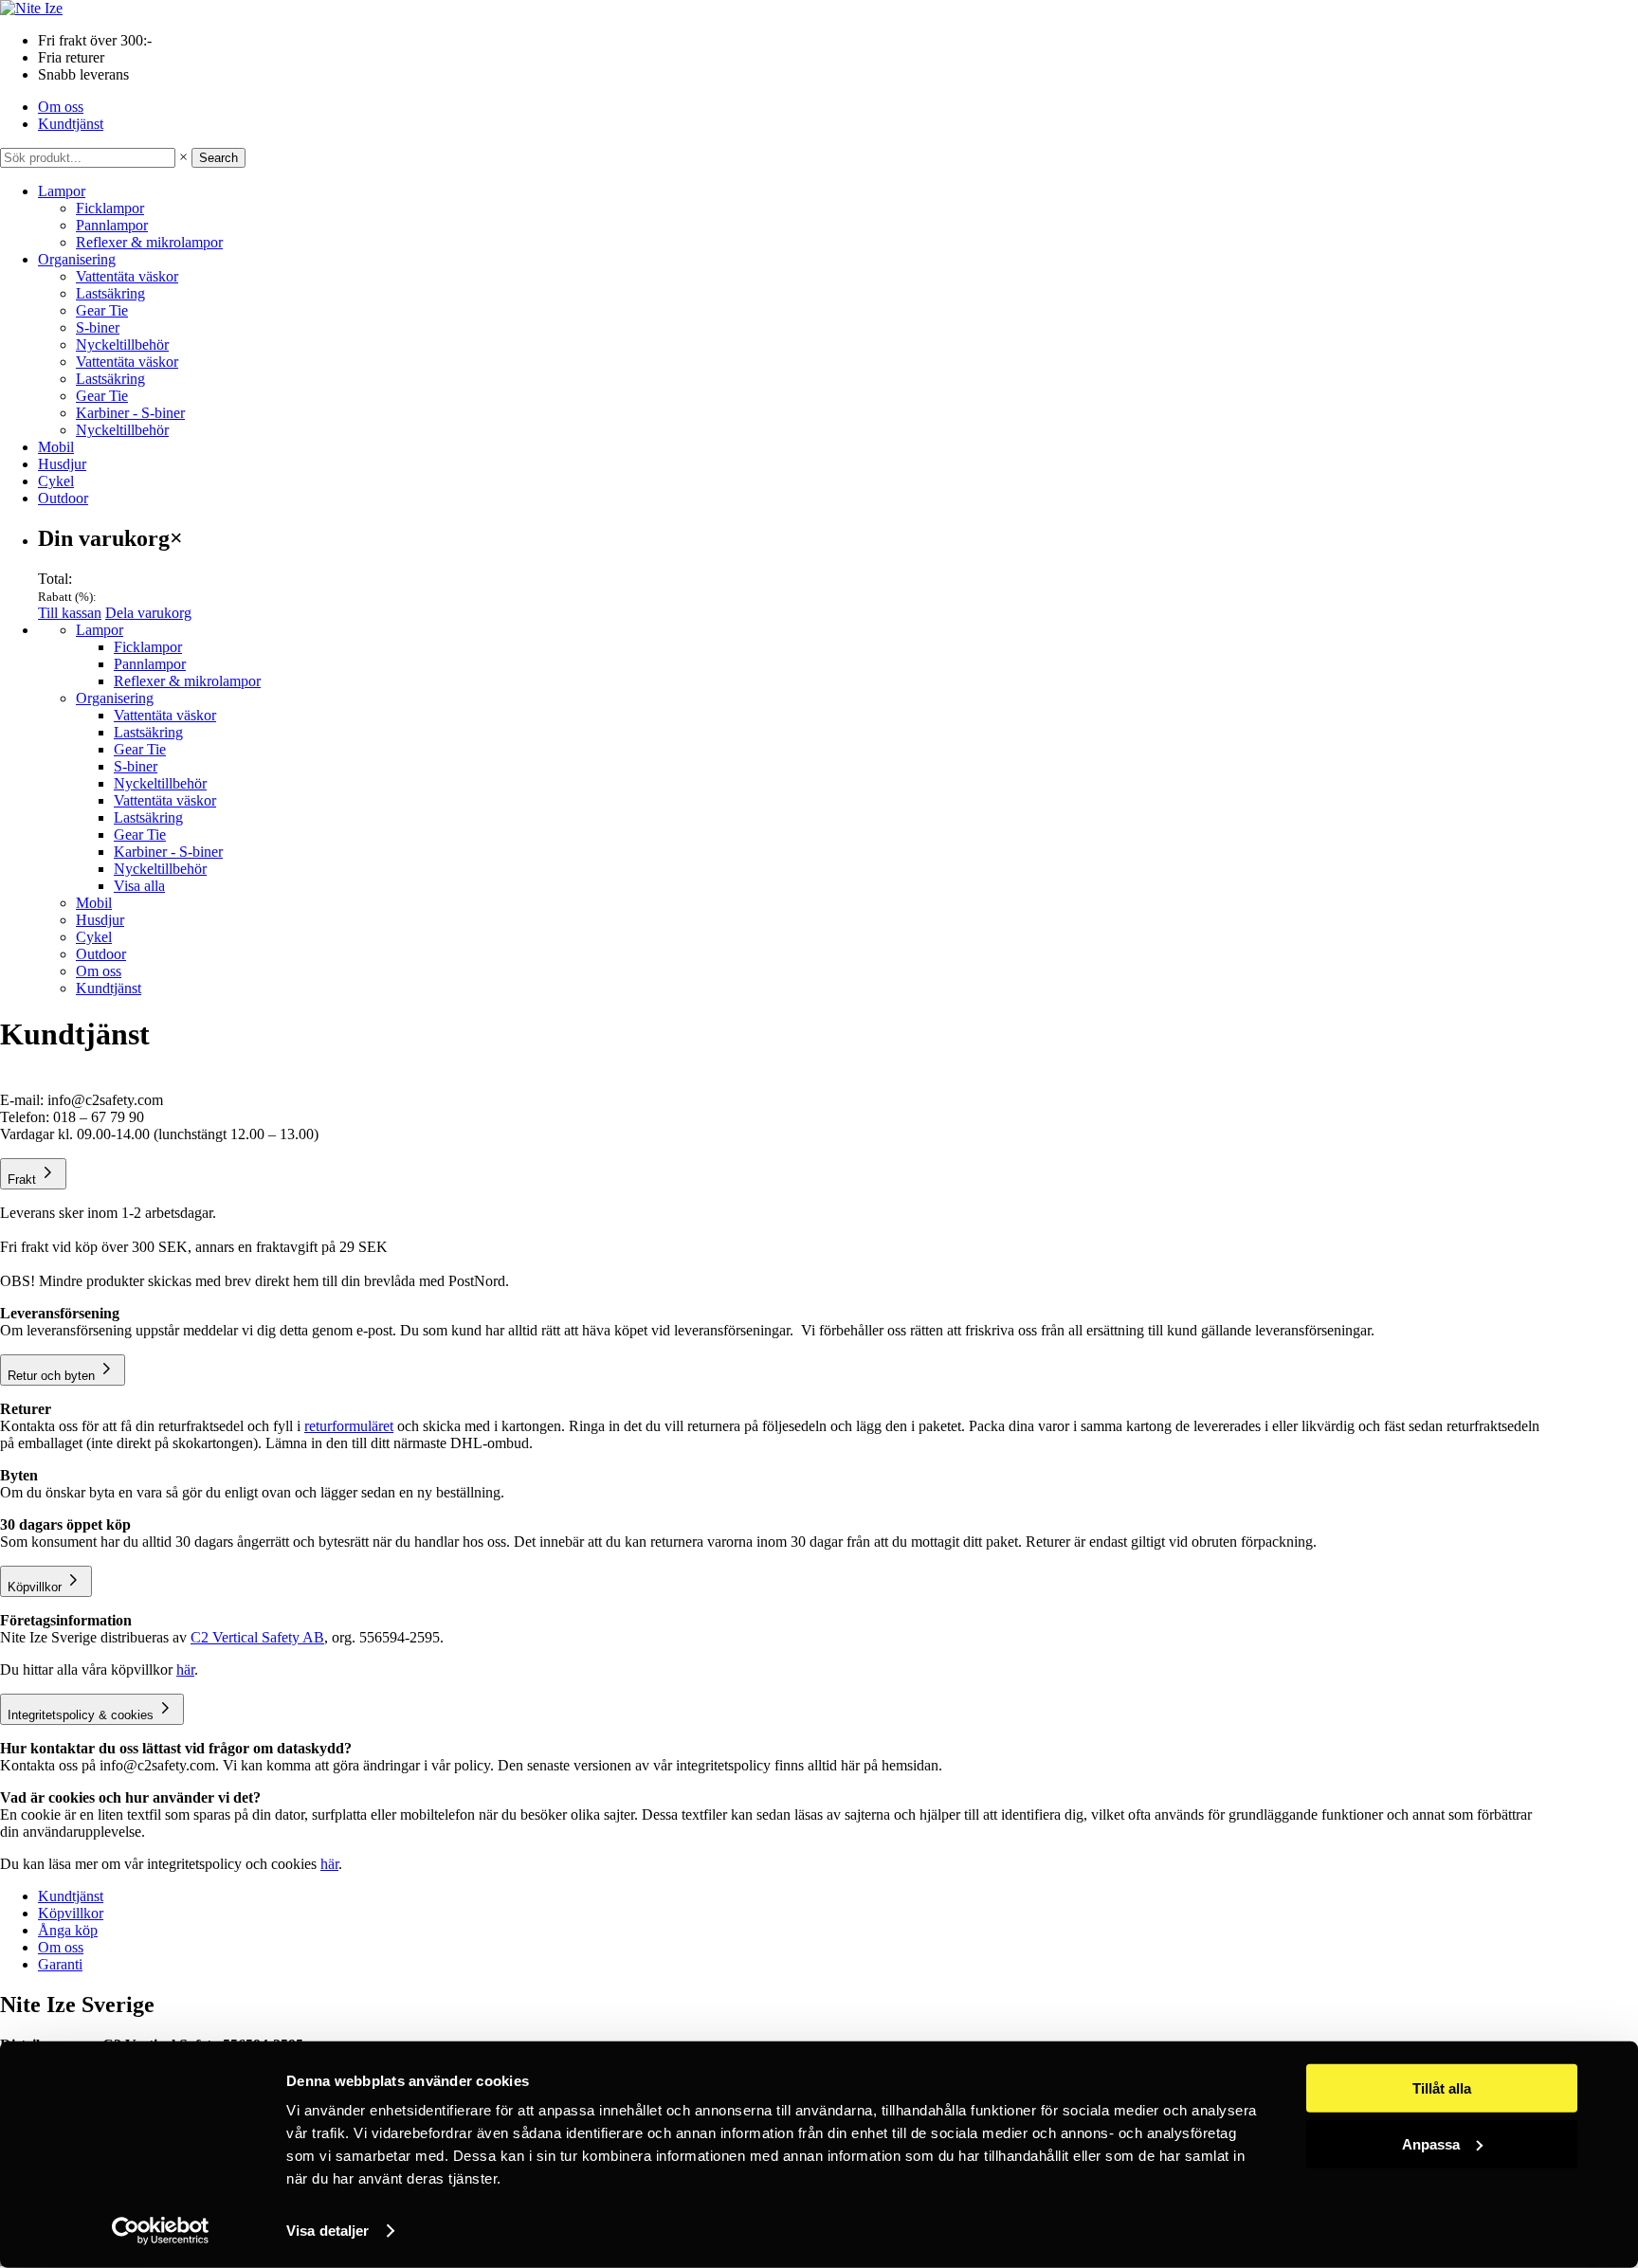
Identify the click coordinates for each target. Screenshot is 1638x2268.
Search (218, 158)
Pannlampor (112, 225)
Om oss (61, 107)
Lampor (62, 191)
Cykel (56, 481)
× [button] (183, 157)
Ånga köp (68, 1930)
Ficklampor (110, 208)
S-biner (98, 327)
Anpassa (1431, 2143)
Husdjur (62, 464)
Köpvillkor (71, 1913)
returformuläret (349, 1426)
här (185, 1669)
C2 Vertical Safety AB (257, 1637)
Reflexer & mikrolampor (149, 242)
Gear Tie (102, 310)
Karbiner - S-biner (130, 413)
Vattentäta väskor (127, 276)
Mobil (56, 447)
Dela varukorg (148, 613)
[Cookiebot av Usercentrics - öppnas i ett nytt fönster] (161, 2231)
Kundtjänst (71, 124)
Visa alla (139, 886)
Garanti (60, 1964)
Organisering (77, 259)
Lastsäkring (110, 293)
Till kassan (70, 613)
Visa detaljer (328, 2231)
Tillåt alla (1442, 2088)
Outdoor (63, 498)
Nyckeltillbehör (122, 345)
